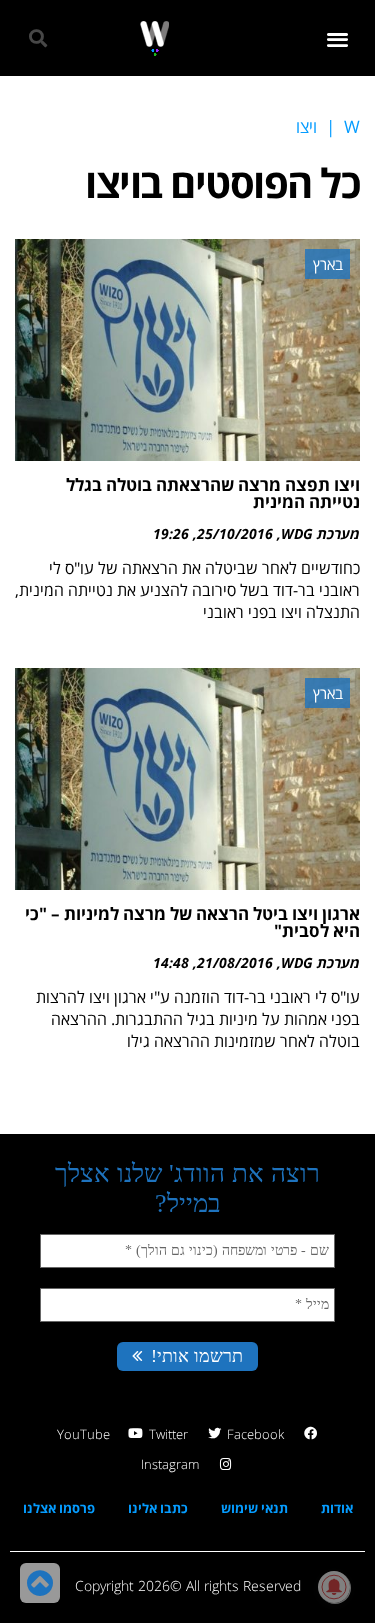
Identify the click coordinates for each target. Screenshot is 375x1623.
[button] (338, 38)
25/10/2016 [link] (235, 533)
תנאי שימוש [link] (254, 1508)
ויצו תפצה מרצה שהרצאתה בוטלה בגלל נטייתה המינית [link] (213, 493)
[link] (154, 38)
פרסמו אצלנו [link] (59, 1508)
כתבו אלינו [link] (158, 1508)
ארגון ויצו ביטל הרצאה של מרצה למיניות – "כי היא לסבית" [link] (192, 922)
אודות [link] (337, 1508)
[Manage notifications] (334, 1587)
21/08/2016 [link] (235, 962)
